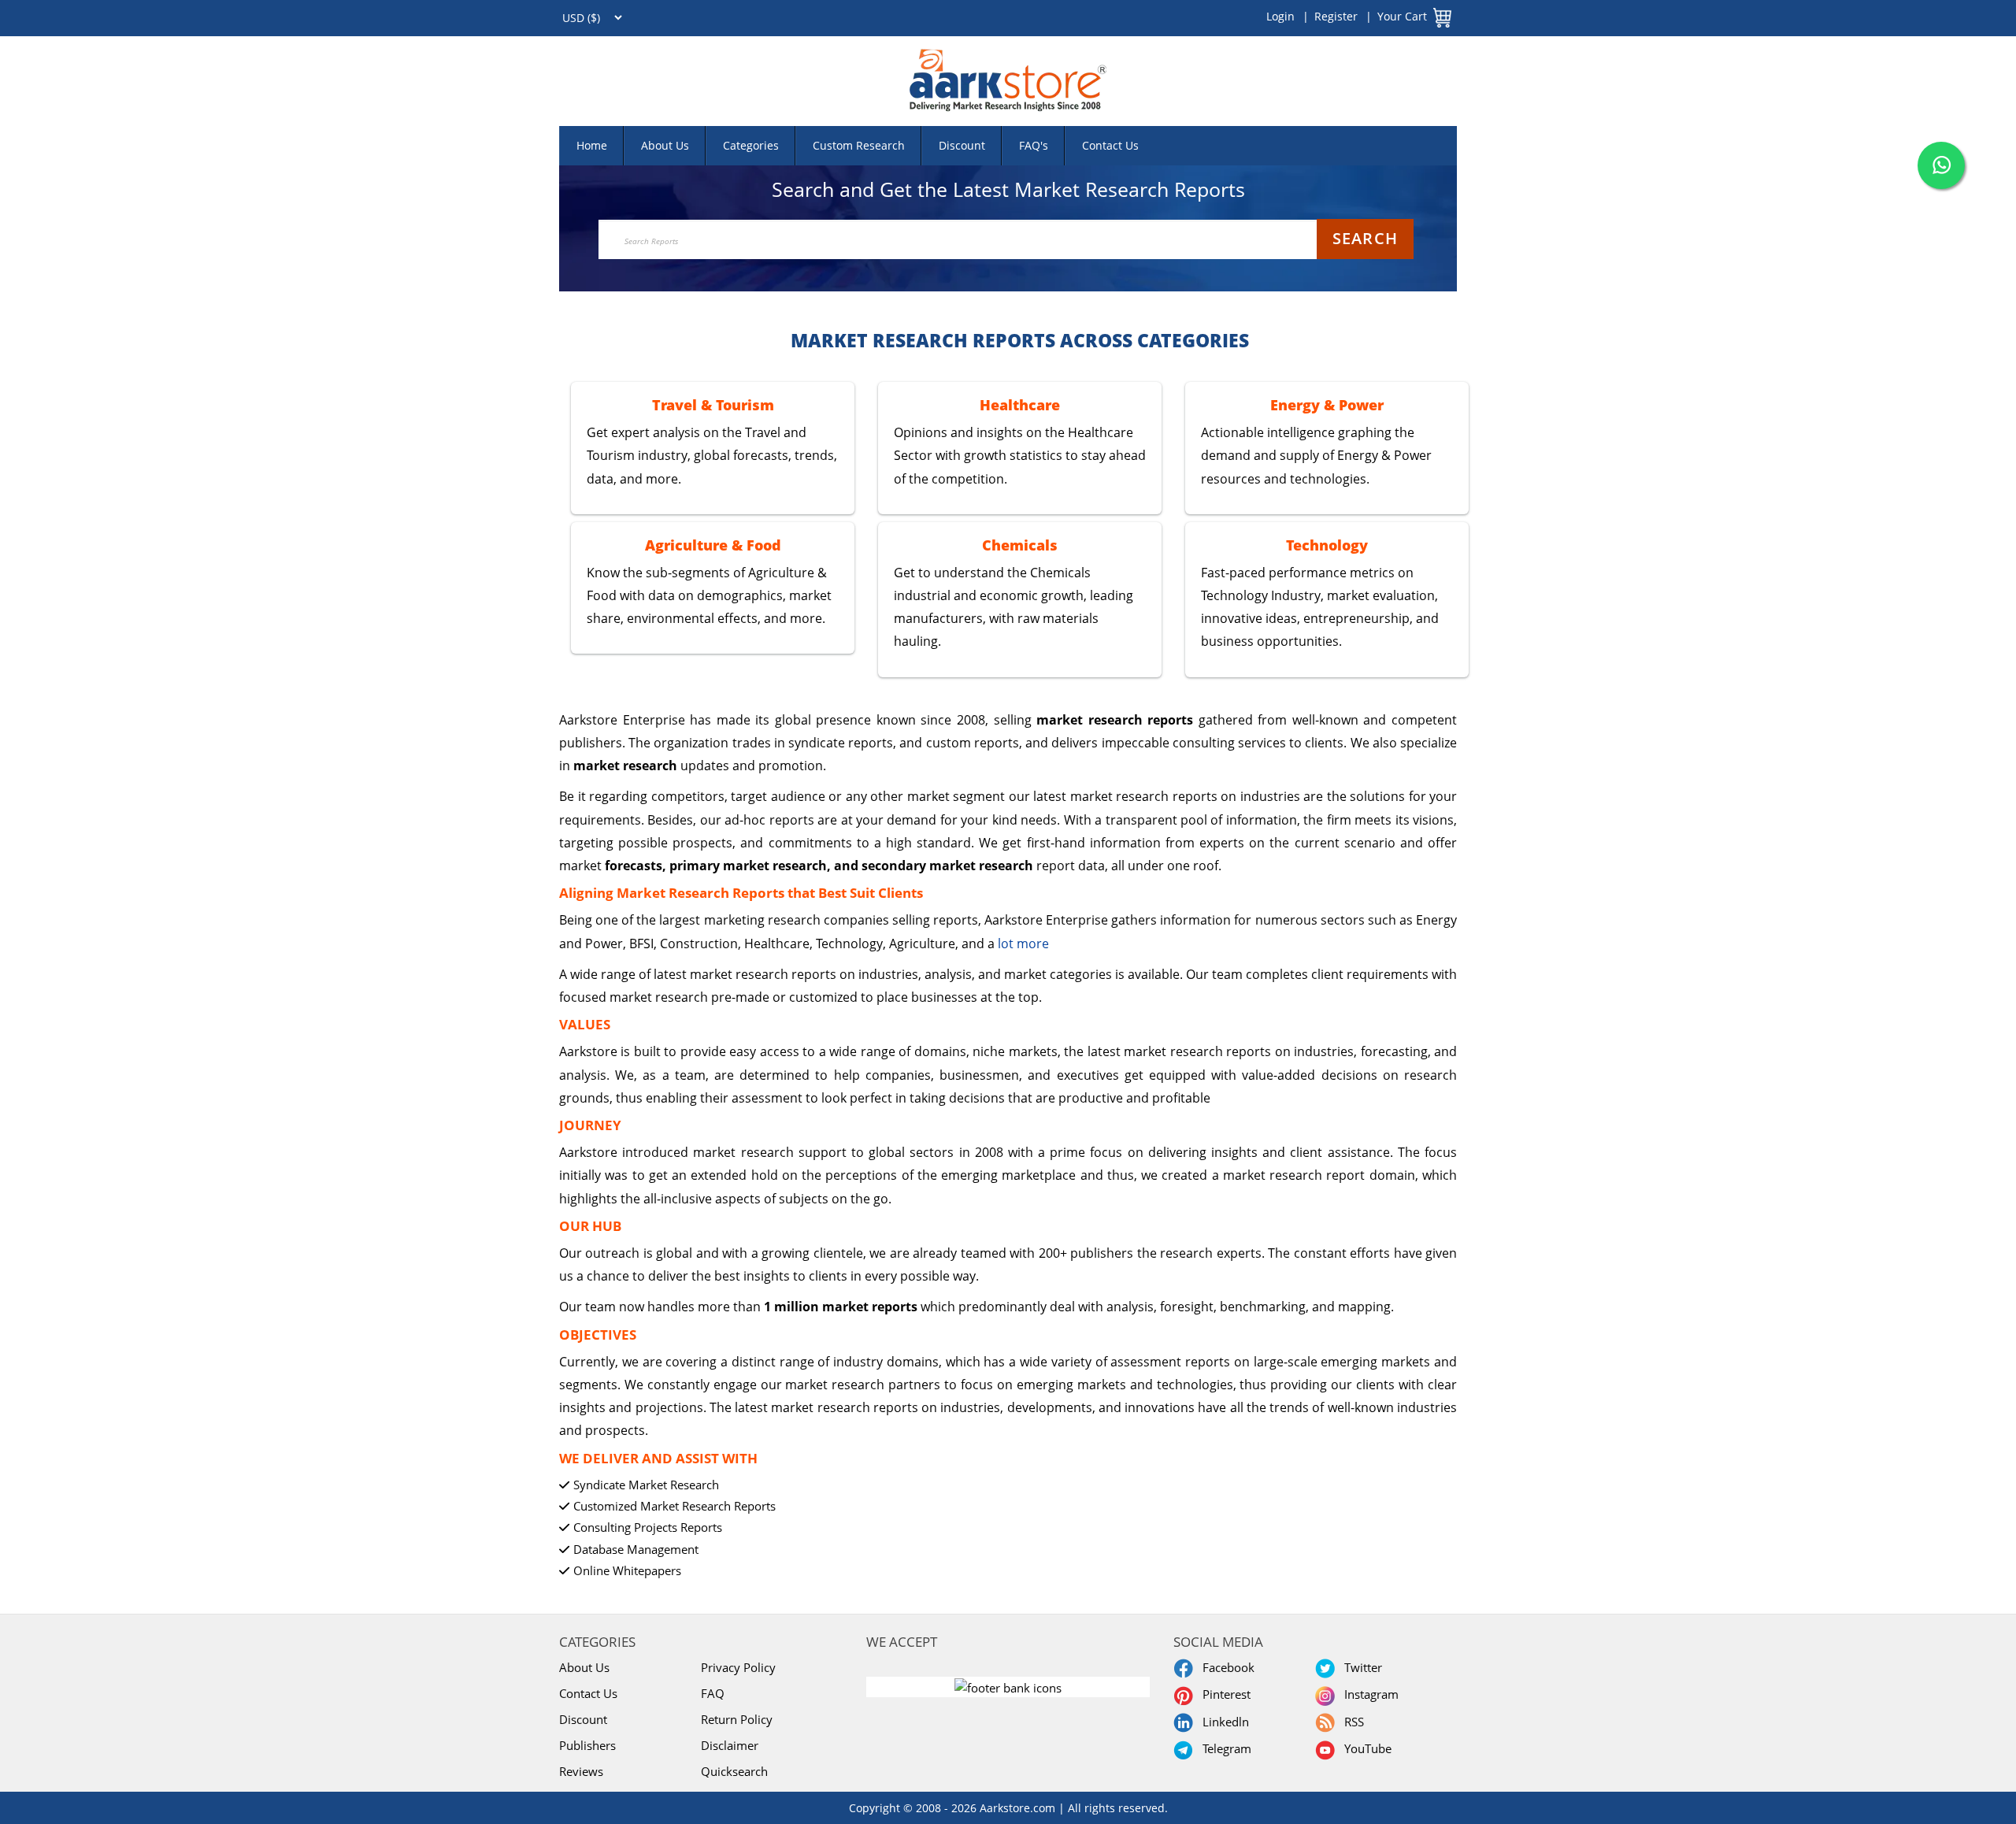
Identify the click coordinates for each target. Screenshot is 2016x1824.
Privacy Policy (738, 1667)
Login (1280, 16)
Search (1365, 238)
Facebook (1225, 1667)
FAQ (713, 1693)
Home (592, 145)
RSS (1351, 1722)
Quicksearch (734, 1771)
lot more (1023, 944)
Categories (751, 145)
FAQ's (1034, 145)
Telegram (1224, 1748)
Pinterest (1223, 1694)
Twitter (1360, 1667)
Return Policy (737, 1719)
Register (1336, 16)
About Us (665, 145)
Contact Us (1110, 145)
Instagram (1368, 1694)
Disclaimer (730, 1745)
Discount (962, 145)
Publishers (587, 1745)
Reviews (581, 1771)
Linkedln (1223, 1722)
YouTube (1365, 1748)
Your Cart (1402, 16)
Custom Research (859, 145)
